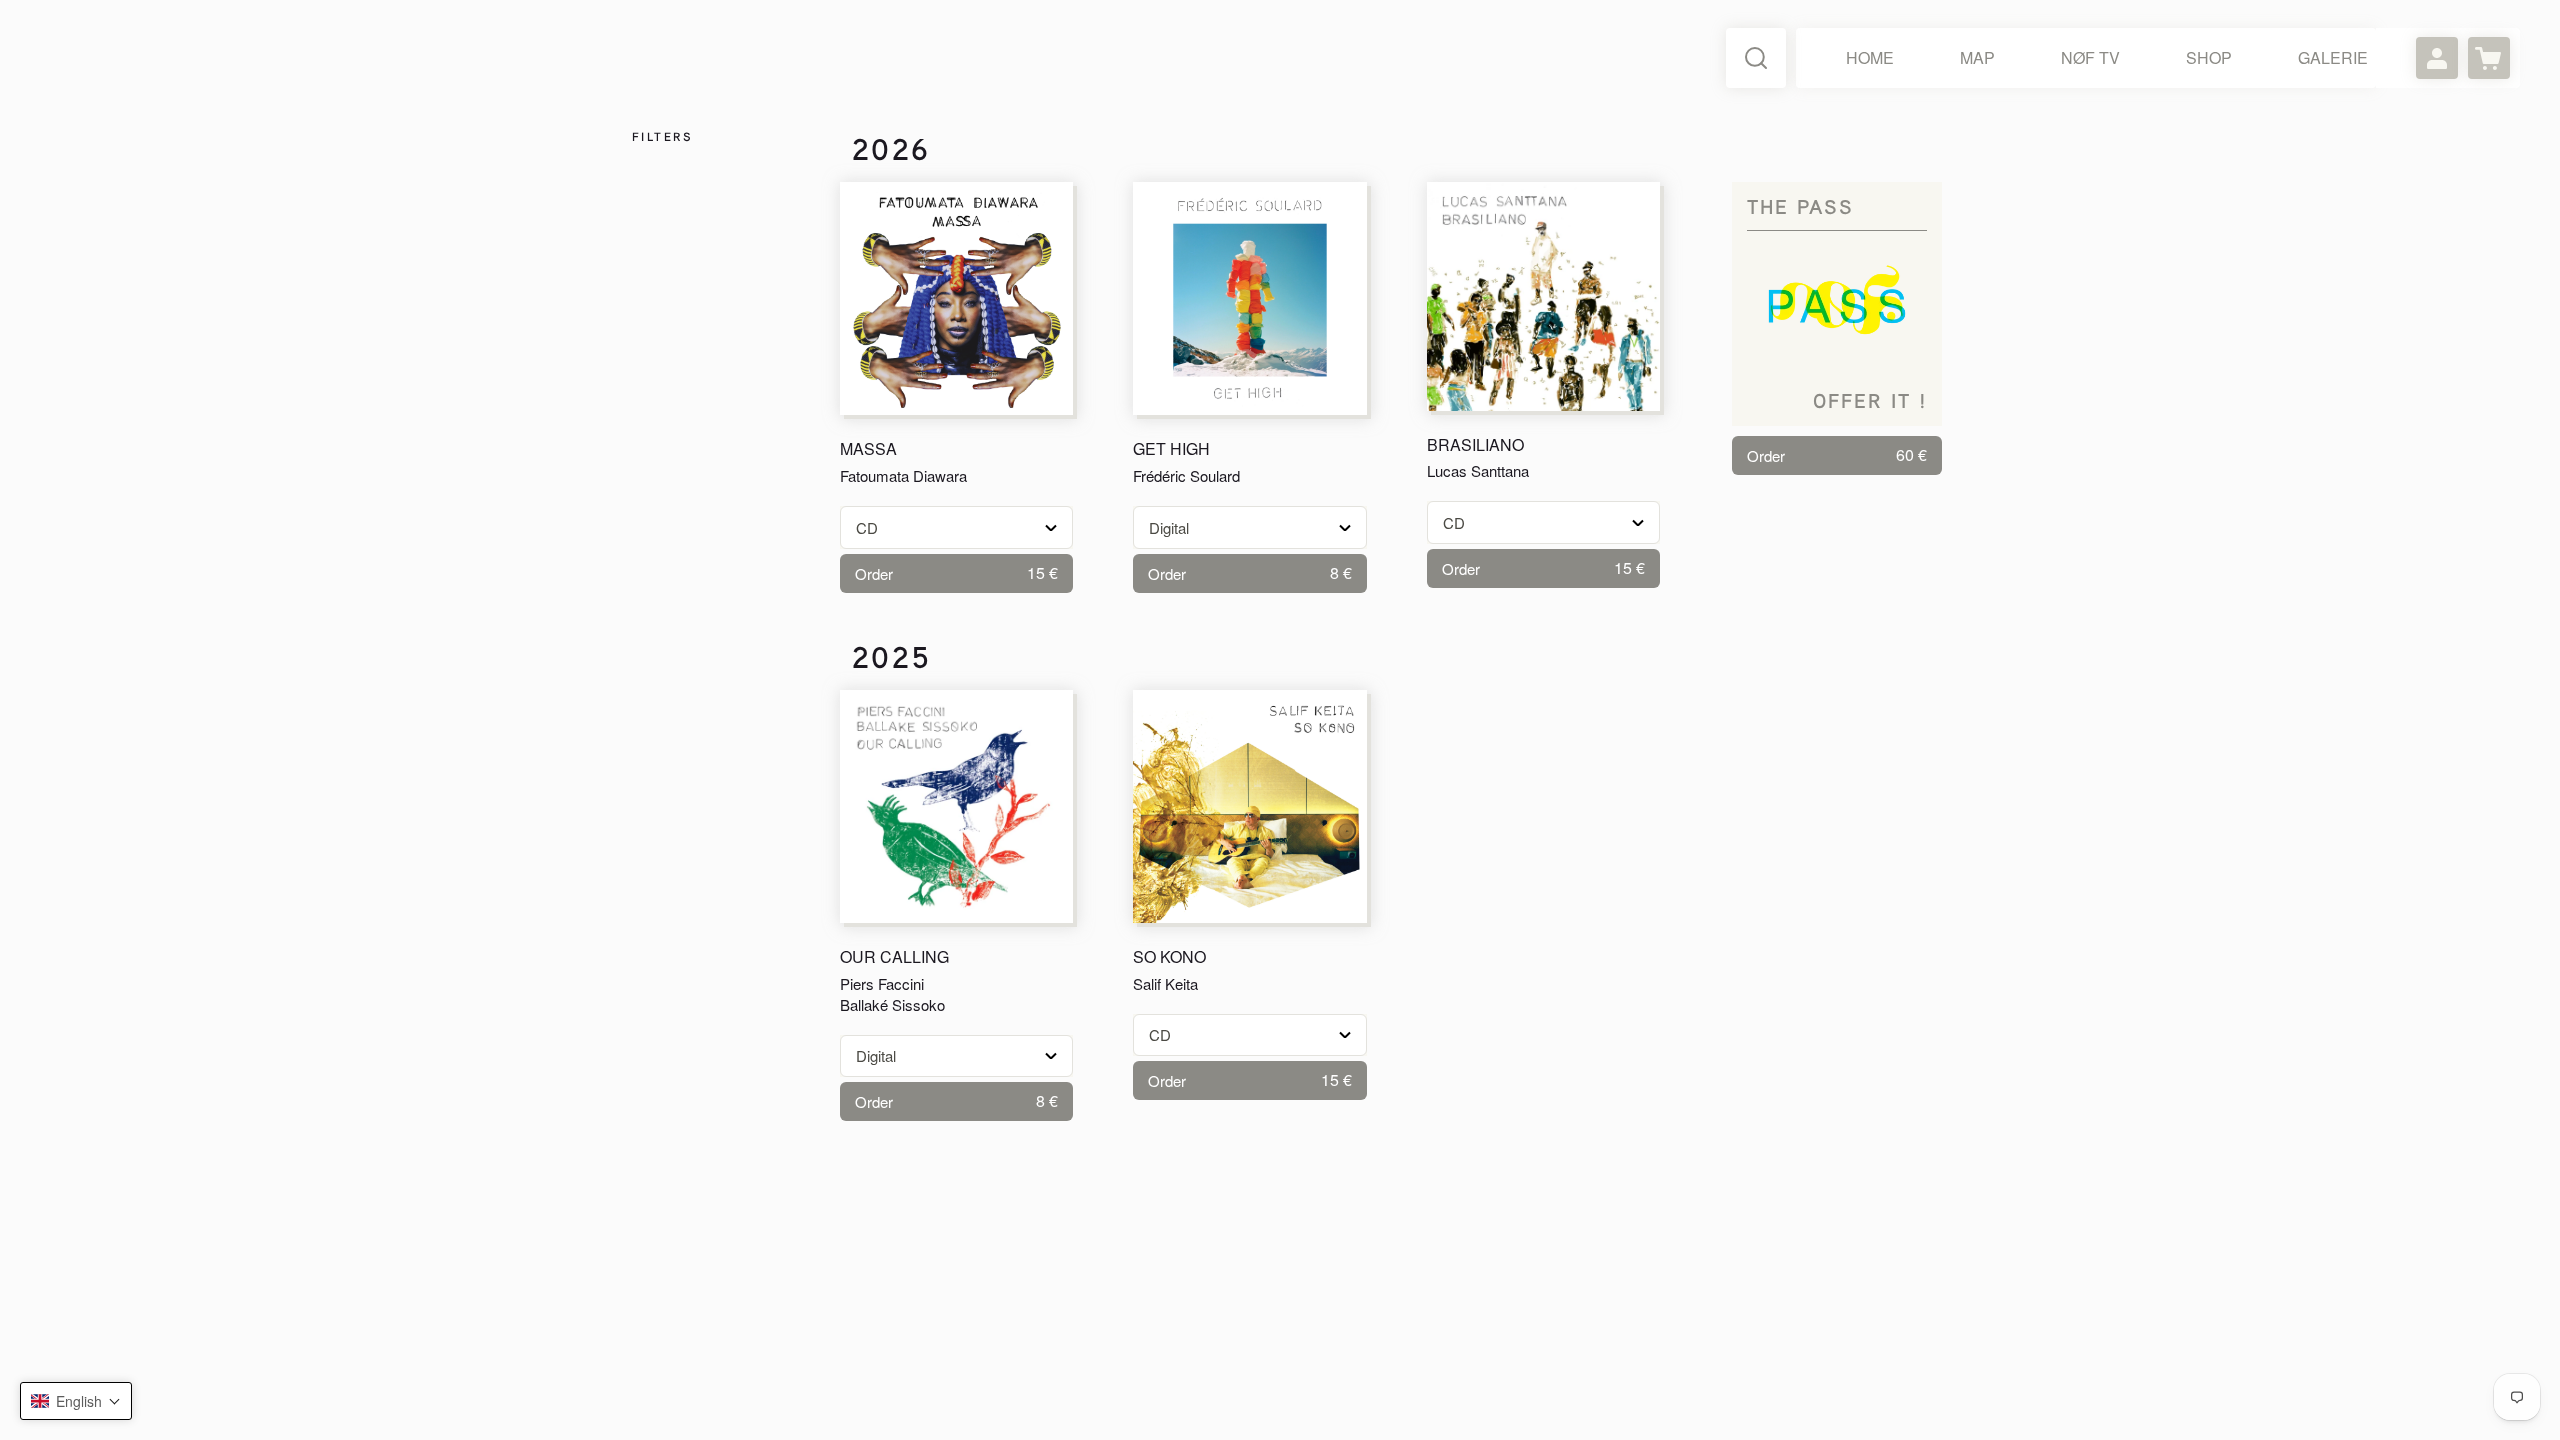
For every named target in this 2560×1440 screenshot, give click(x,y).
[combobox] (956, 527)
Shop (2209, 57)
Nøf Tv (2090, 57)
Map (1977, 57)
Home (1870, 57)
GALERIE (2333, 57)
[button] (76, 1401)
